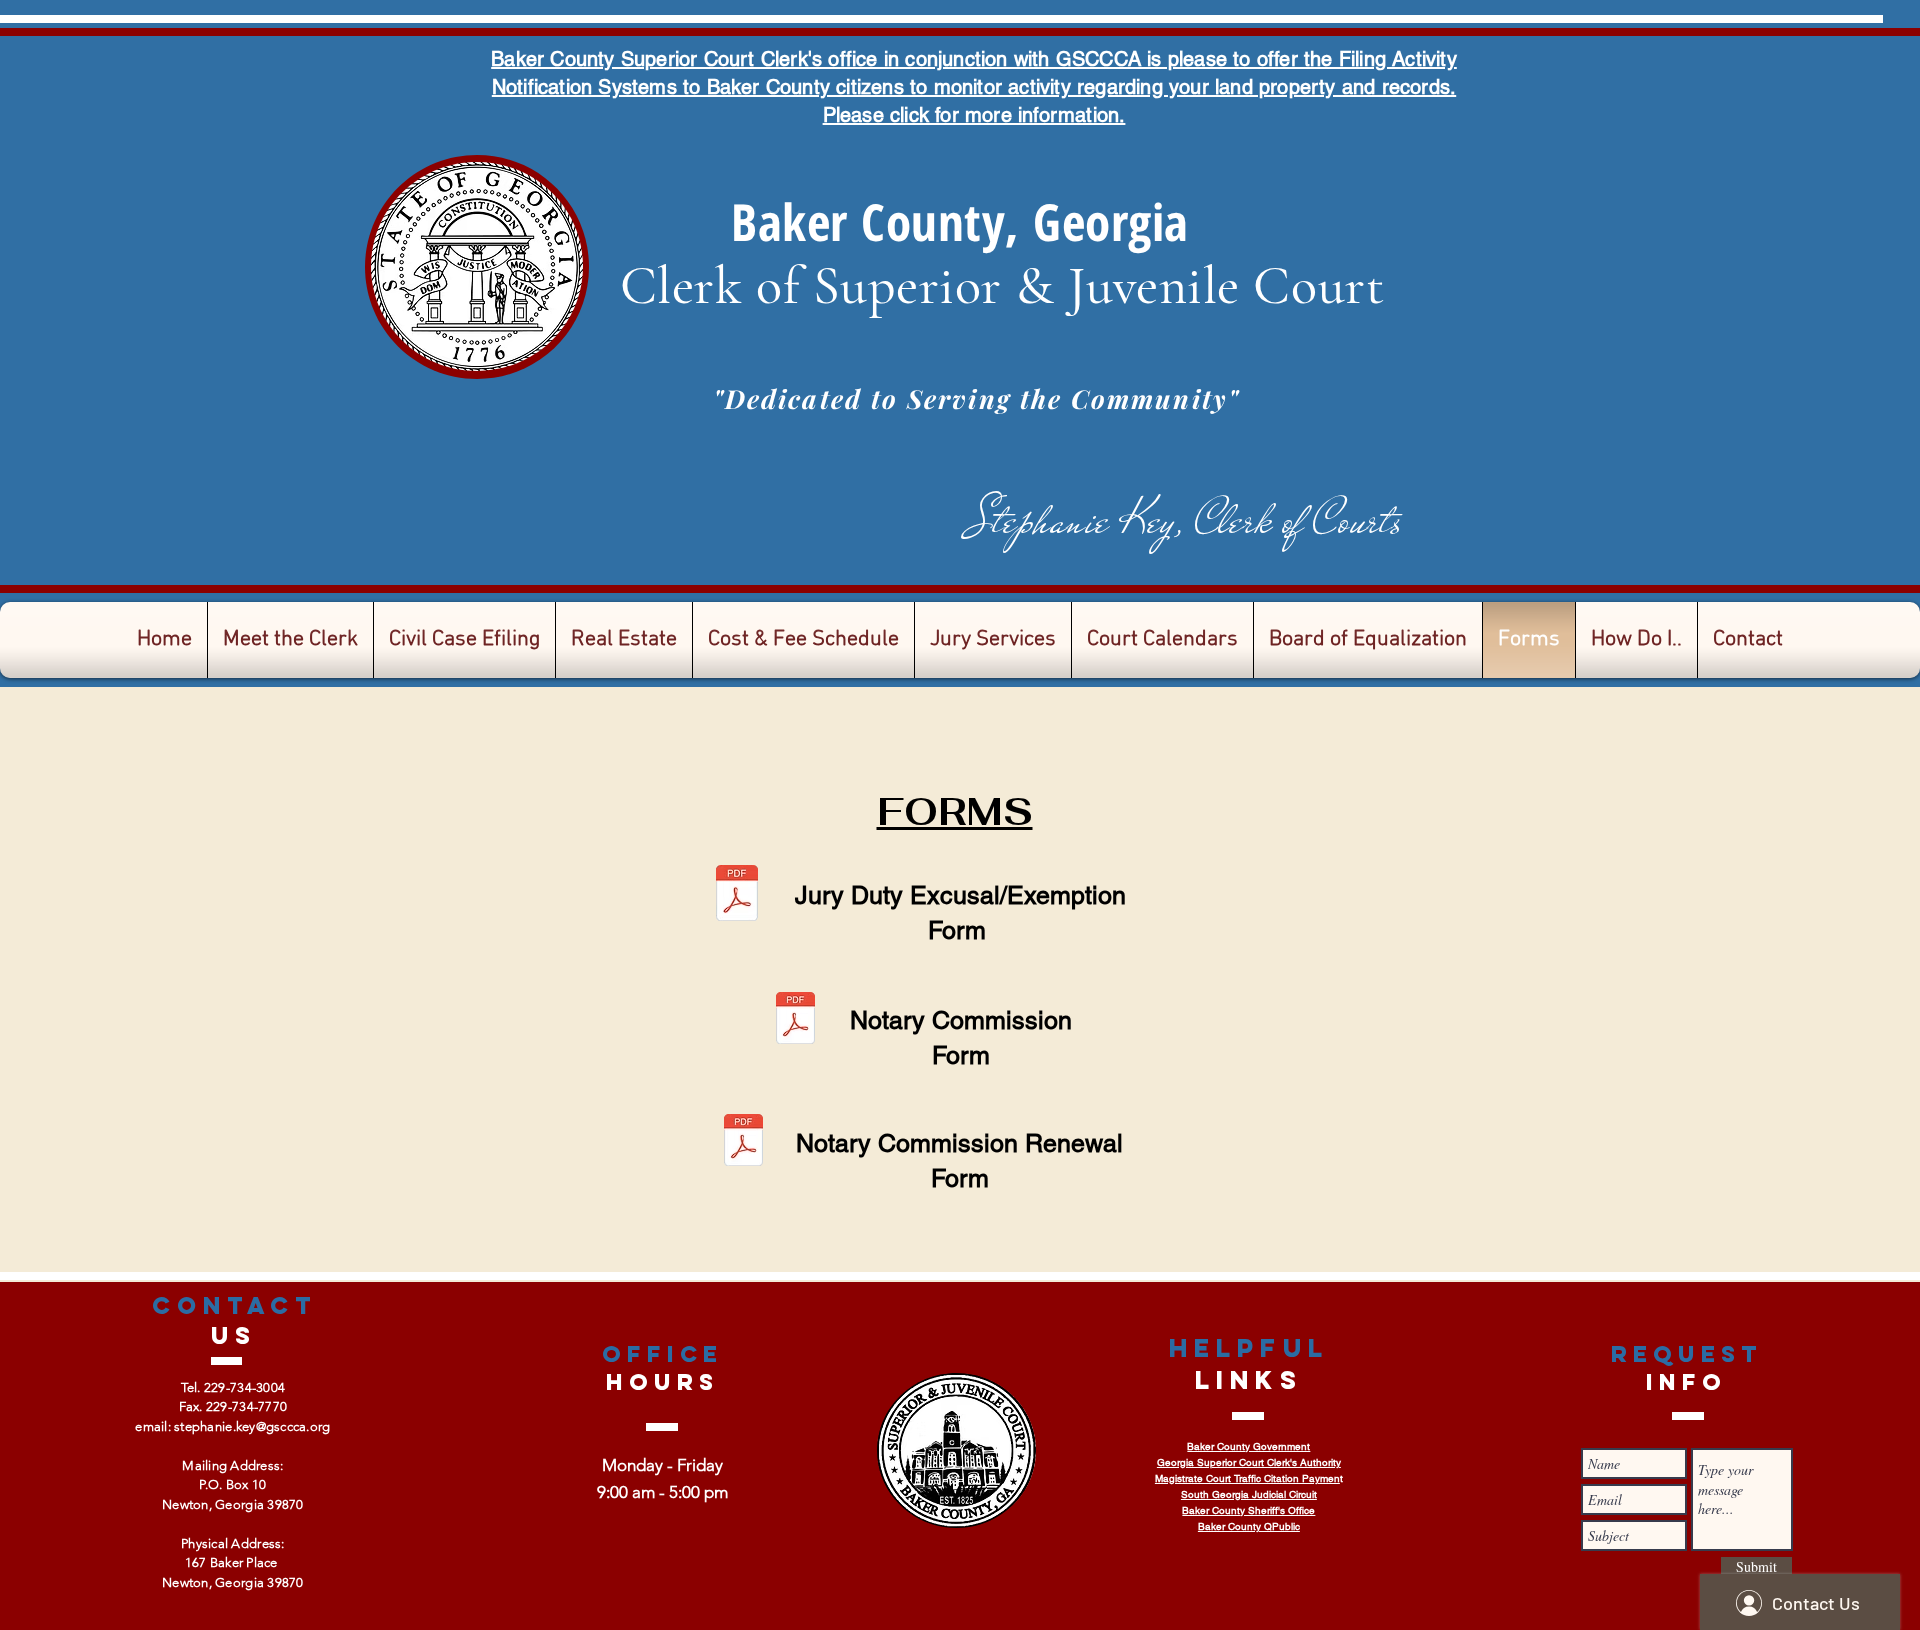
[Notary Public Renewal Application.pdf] (743, 1143)
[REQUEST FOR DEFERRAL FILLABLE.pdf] (736, 895)
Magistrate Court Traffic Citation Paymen (1247, 1478)
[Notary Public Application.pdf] (795, 1021)
